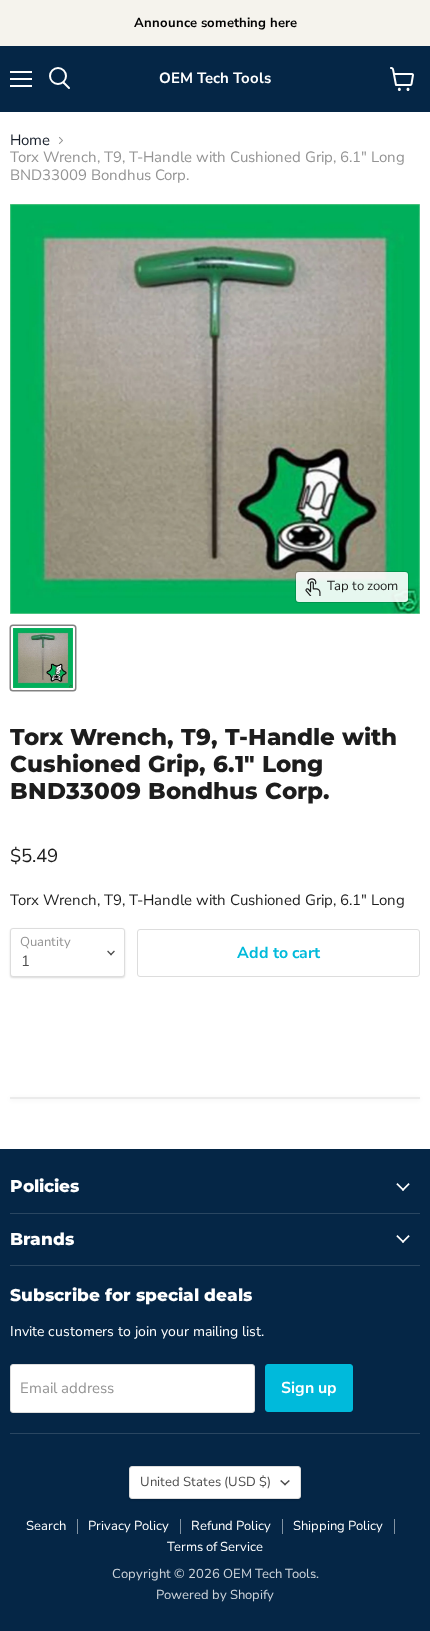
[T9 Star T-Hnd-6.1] (43, 658)
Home (30, 140)
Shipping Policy (338, 1526)
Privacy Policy (128, 1526)
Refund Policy (231, 1526)
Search (46, 1526)
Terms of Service (215, 1547)
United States (205, 1482)
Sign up (309, 1388)
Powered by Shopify (215, 1595)
